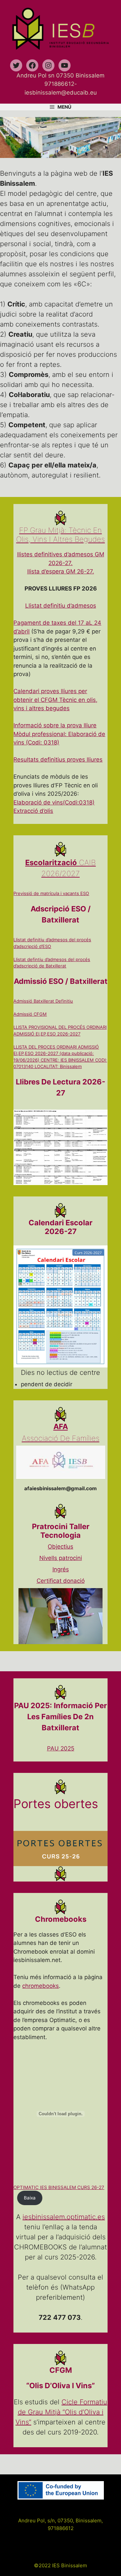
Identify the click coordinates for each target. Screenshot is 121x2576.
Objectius (61, 1547)
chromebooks (41, 1986)
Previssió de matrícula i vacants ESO (51, 893)
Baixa (30, 2198)
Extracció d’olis (33, 811)
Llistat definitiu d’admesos (61, 606)
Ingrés (61, 1569)
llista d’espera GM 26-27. (61, 571)
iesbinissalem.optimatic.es (64, 2217)
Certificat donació (61, 1581)
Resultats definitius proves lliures (58, 760)
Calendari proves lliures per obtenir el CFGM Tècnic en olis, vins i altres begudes (55, 700)
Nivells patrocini (61, 1558)
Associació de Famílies (61, 1438)
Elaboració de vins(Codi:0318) (54, 802)
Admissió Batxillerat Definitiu (43, 1001)
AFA (61, 1426)
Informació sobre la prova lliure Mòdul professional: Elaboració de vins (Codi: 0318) (59, 734)
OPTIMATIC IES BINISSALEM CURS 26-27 (59, 2187)
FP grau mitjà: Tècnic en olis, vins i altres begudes (61, 535)
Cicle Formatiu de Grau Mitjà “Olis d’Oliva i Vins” (61, 2412)
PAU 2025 (61, 1748)
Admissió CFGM (30, 1014)
